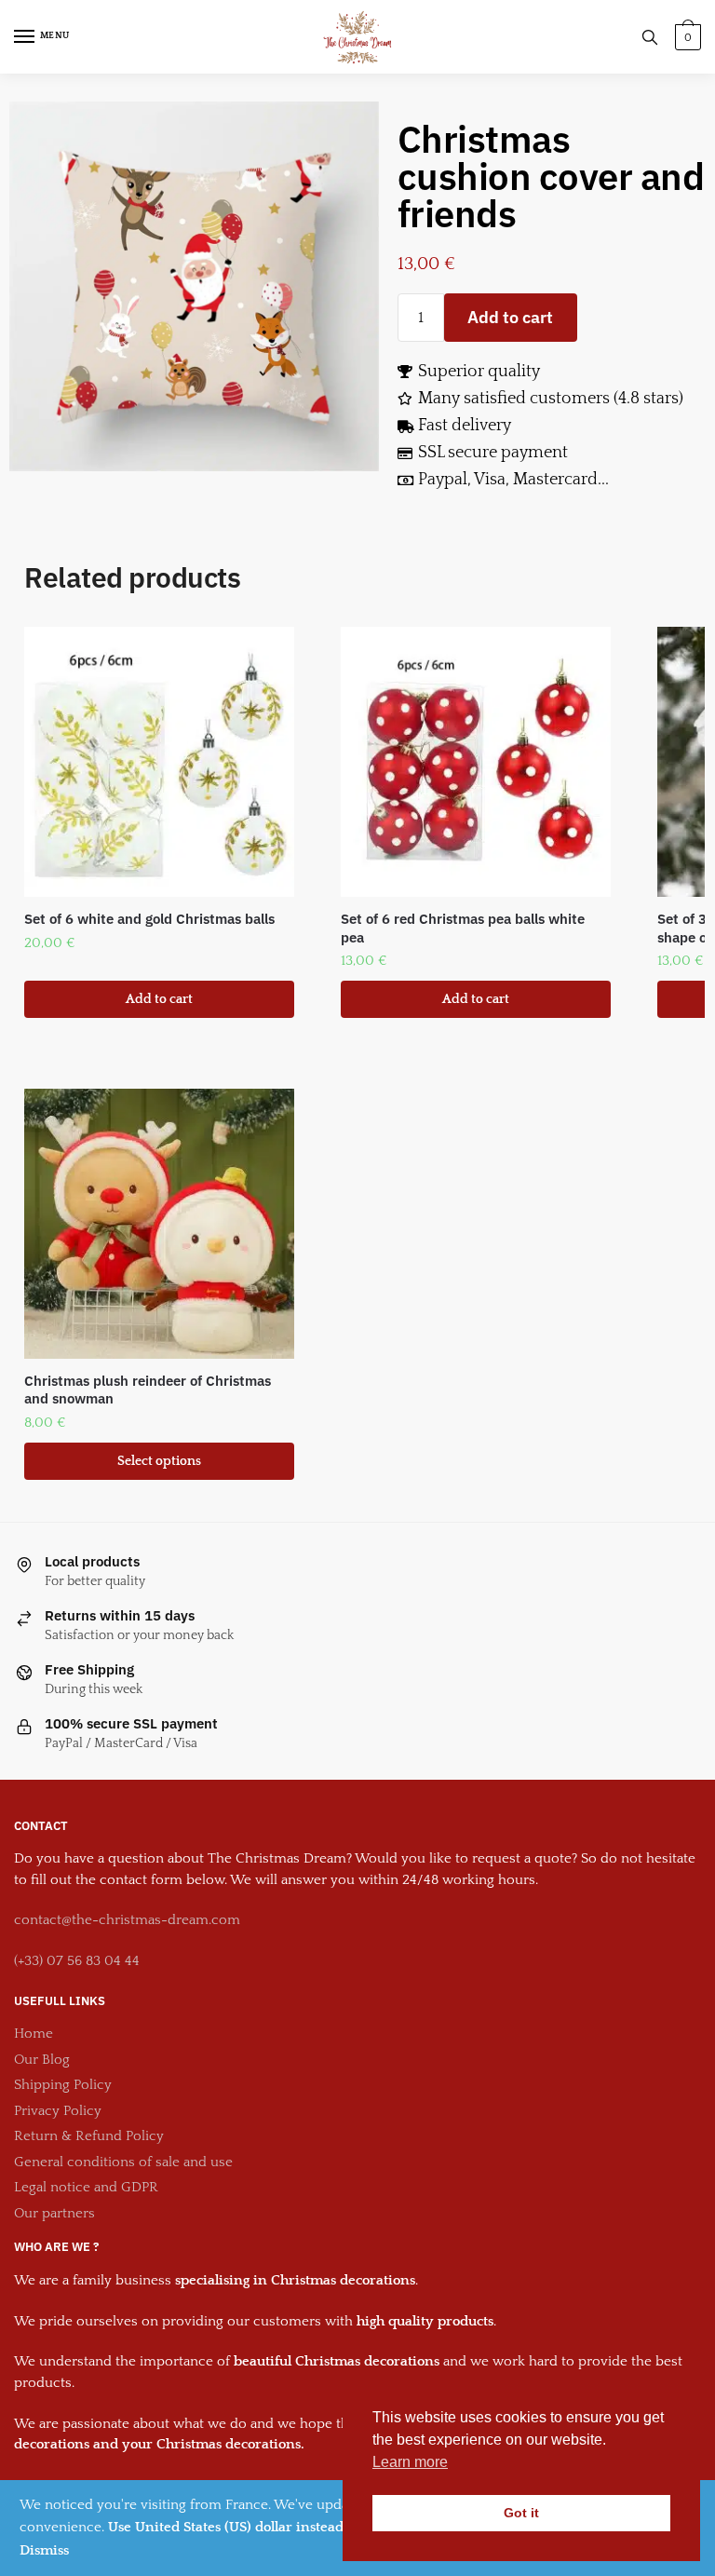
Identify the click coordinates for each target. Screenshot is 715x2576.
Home (34, 2034)
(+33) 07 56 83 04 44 (77, 1961)
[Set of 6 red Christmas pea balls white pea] (476, 762)
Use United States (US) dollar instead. (228, 2527)
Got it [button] (521, 2513)
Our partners (54, 2213)
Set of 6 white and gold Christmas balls (149, 919)
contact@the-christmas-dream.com (127, 1920)
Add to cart (510, 317)
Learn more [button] (410, 2462)
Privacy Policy (58, 2111)
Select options (159, 1461)
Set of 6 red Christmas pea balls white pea (463, 928)
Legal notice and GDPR (86, 2187)
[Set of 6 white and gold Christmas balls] (159, 762)
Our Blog (42, 2060)
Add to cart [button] (159, 999)
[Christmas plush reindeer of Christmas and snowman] (159, 1224)
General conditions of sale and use (123, 2162)
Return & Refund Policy (89, 2136)
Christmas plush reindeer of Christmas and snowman (148, 1390)
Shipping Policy (63, 2085)
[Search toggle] (650, 37)
